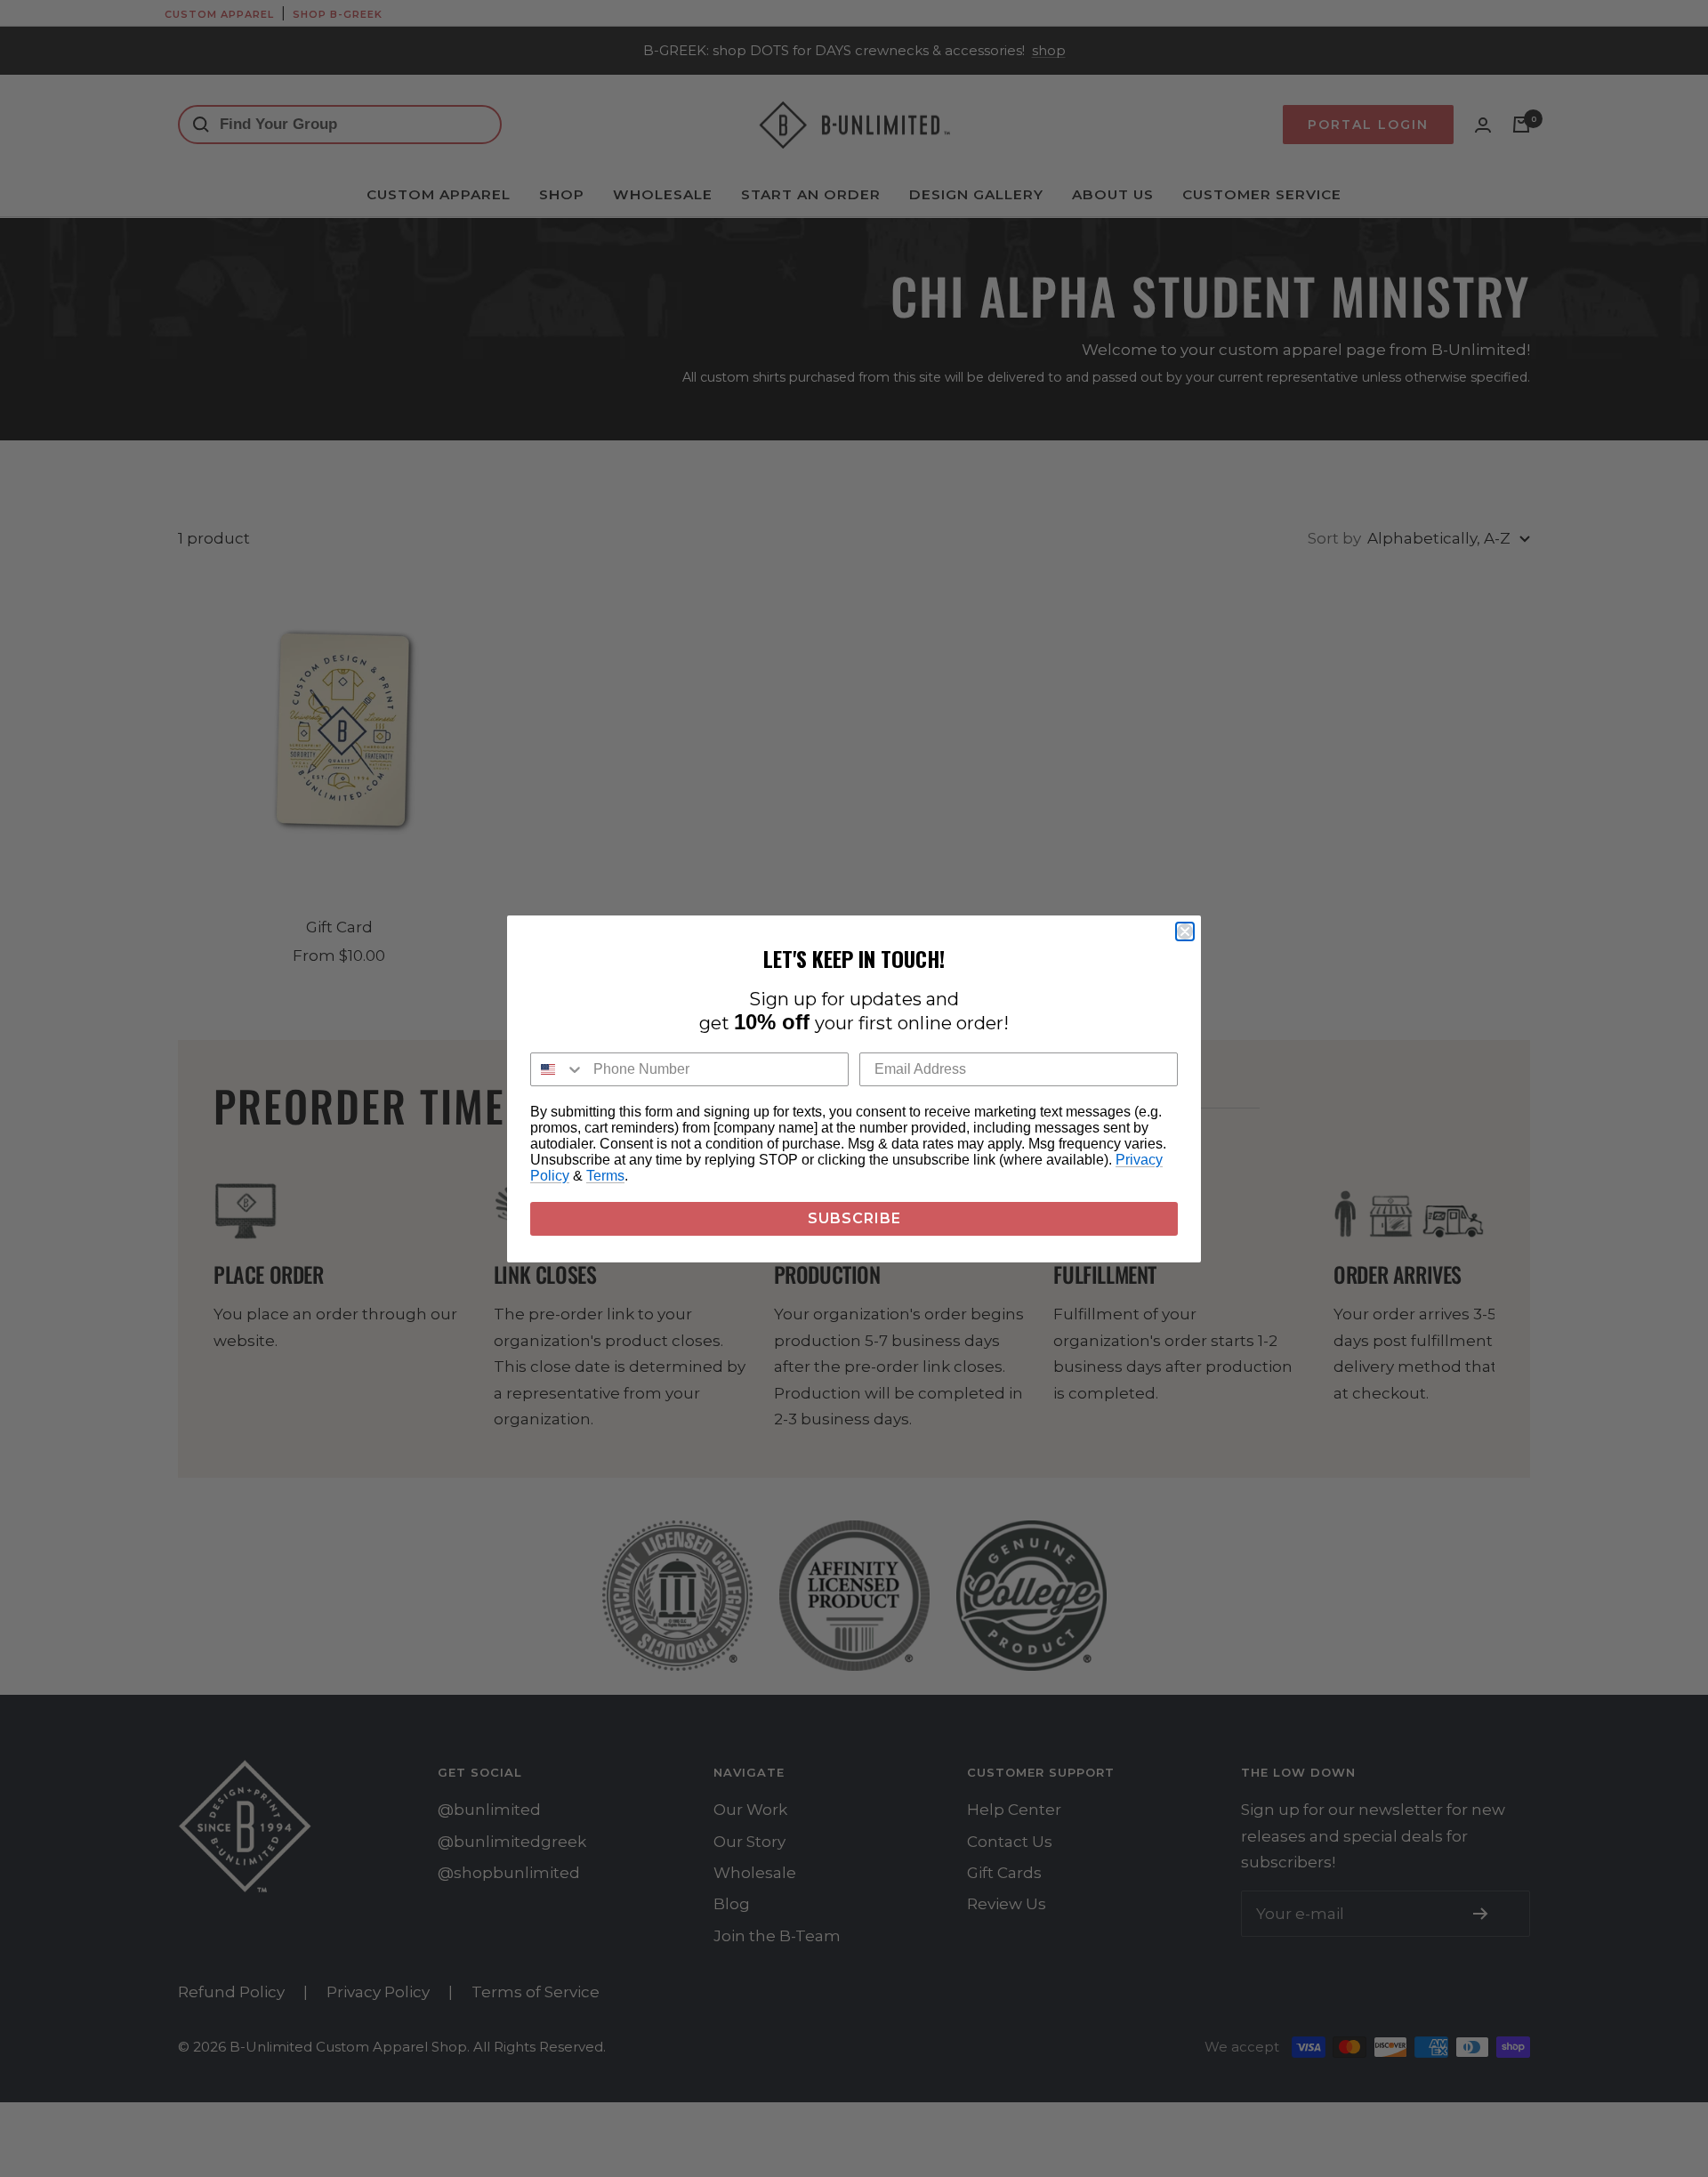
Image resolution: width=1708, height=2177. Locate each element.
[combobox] (558, 1069)
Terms (605, 1176)
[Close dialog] (1185, 931)
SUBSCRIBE (854, 1218)
